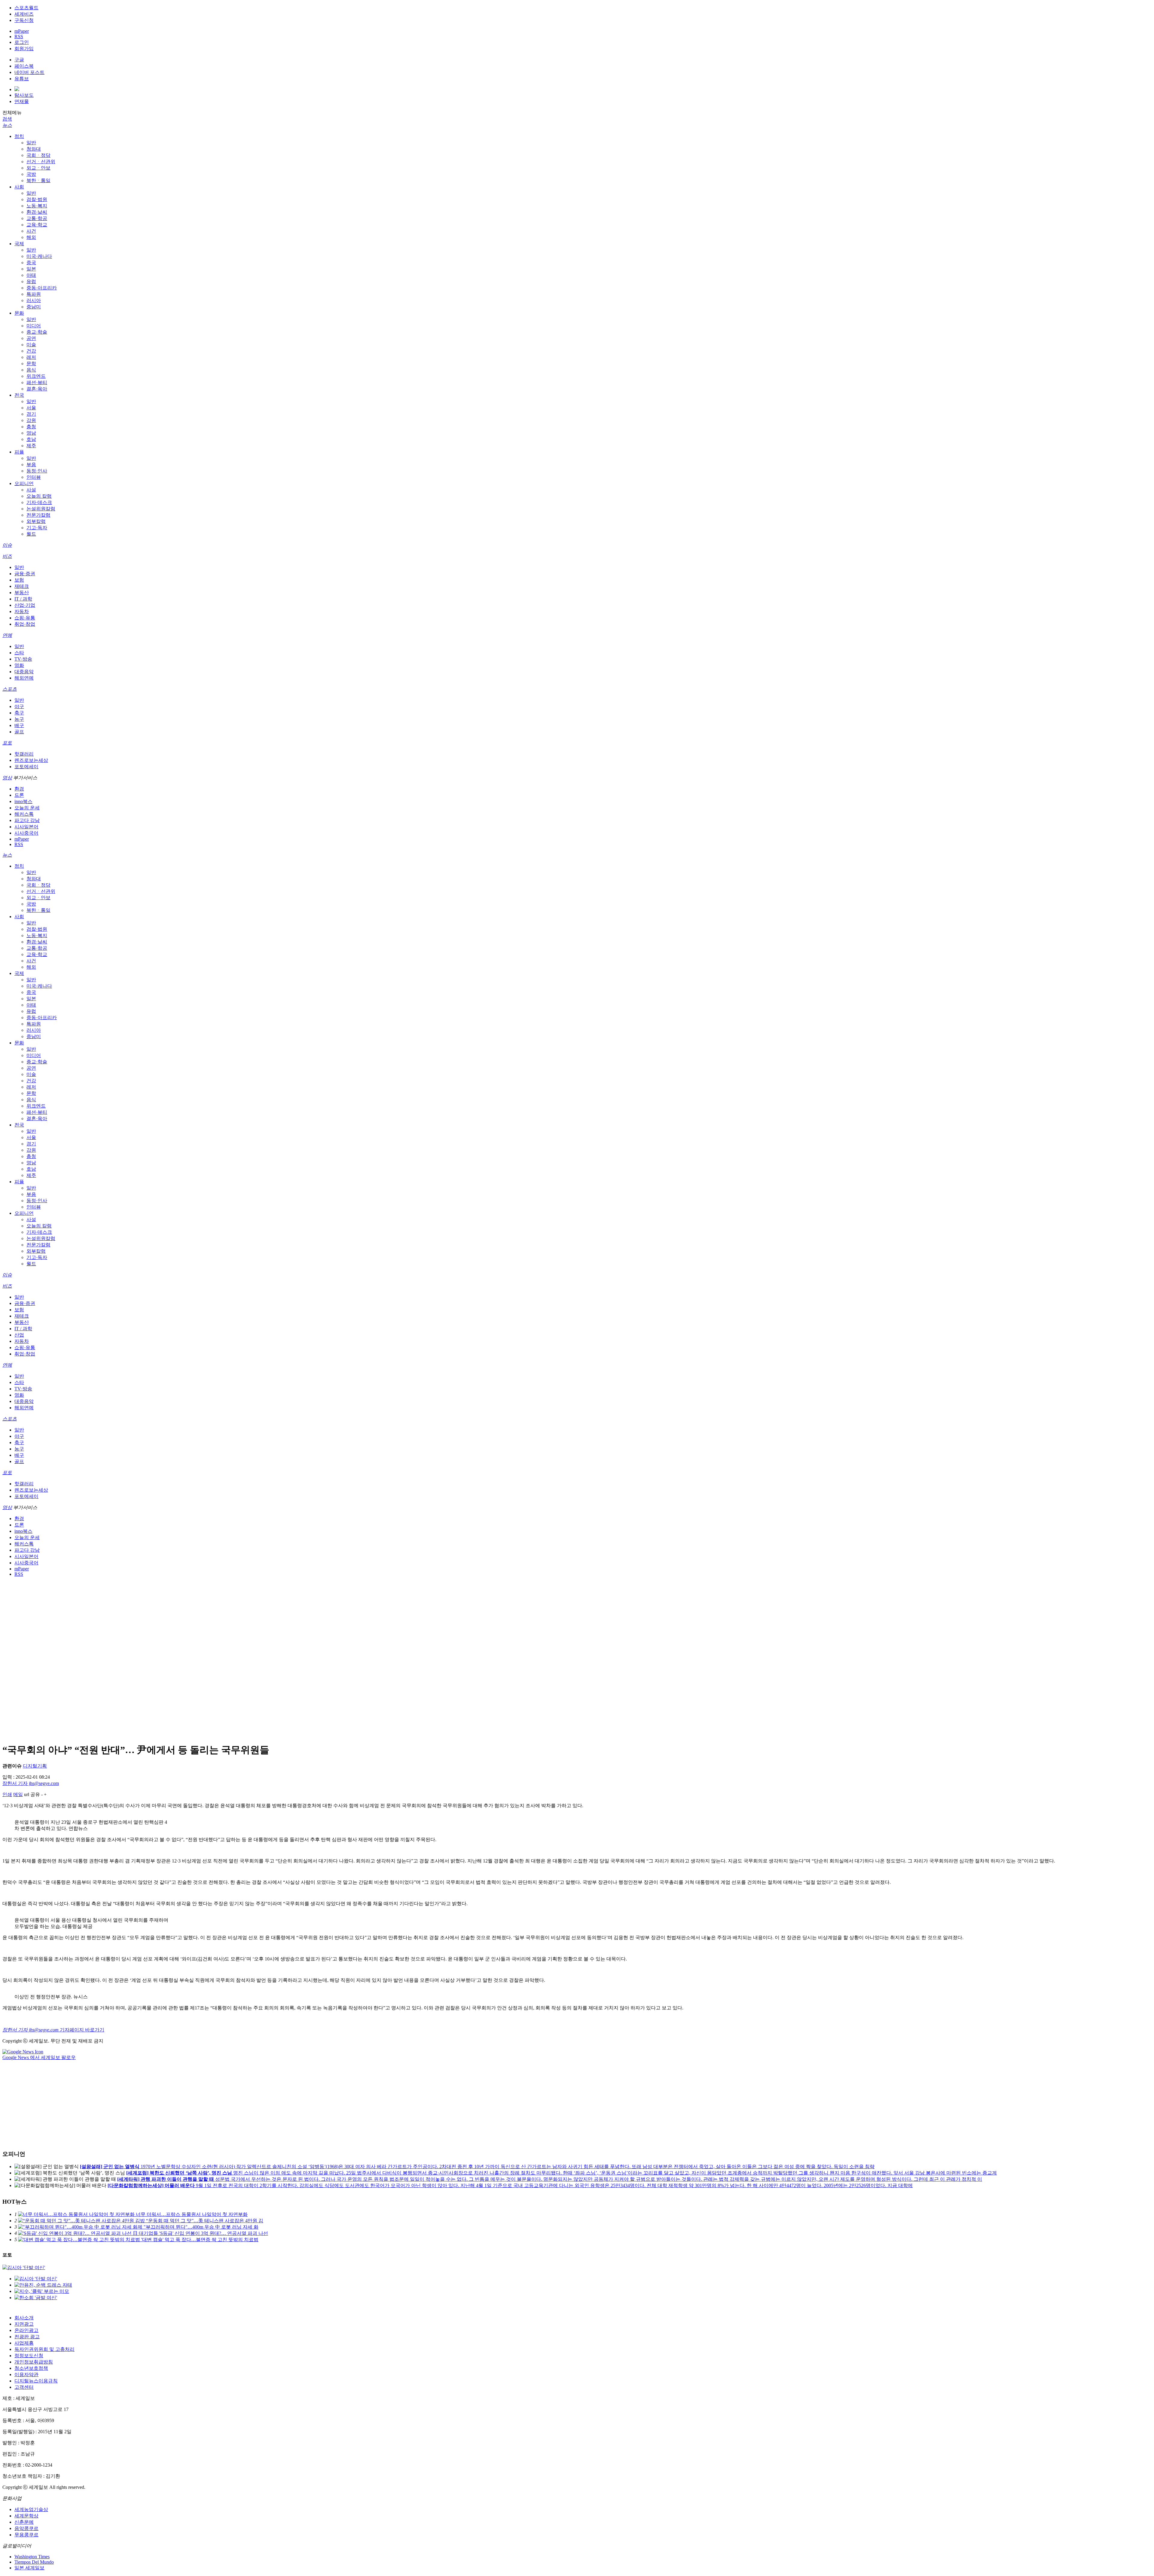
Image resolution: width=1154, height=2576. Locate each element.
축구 (19, 713)
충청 (31, 427)
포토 (7, 743)
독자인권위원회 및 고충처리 (44, 2349)
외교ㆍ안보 (38, 168)
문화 (19, 313)
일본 (31, 269)
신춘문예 (24, 2522)
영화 (19, 665)
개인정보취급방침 (34, 2362)
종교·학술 (37, 332)
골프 (19, 732)
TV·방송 (23, 659)
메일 (18, 1794)
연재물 (22, 101)
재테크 (22, 586)
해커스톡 (24, 814)
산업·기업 (25, 605)
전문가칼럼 (38, 515)
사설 (31, 490)
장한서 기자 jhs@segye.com (31, 1783)
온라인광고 (26, 2330)
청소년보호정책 (31, 2368)
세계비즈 (24, 14)
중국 (31, 263)
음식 (31, 370)
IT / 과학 (23, 599)
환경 (19, 789)
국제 (19, 244)
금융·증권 (25, 574)
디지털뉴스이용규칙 (36, 2381)
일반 (31, 143)
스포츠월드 (26, 8)
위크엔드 (36, 376)
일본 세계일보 (29, 2568)
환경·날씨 (37, 212)
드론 (19, 795)
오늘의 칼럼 (39, 496)
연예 (7, 635)
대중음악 (24, 672)
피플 (19, 452)
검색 (7, 119)
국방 (31, 174)
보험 (19, 580)
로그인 (22, 42)
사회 (19, 187)
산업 (19, 1335)
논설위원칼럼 (41, 509)
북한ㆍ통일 (38, 180)
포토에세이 (26, 767)
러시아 (34, 300)
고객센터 (24, 2387)
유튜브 (22, 79)
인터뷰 (34, 477)
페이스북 (24, 66)
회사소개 (24, 2318)
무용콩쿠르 (26, 2535)
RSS (19, 37)
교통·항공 (37, 218)
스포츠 (10, 689)
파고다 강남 (27, 820)
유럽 (31, 281)
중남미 (34, 307)
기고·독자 (37, 528)
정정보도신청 (29, 2356)
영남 (31, 433)
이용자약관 (26, 2374)
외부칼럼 (36, 521)
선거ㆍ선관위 (41, 162)
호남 (31, 439)
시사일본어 (26, 827)
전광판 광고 (27, 2337)
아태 (31, 275)
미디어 (34, 326)
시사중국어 (26, 833)
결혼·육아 (37, 389)
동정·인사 (37, 471)
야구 (19, 706)
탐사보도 (24, 95)
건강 (31, 351)
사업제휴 (24, 2343)
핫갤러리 (24, 754)
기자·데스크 (39, 502)
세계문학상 (26, 2516)
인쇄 (7, 1794)
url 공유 (32, 1794)
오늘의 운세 (27, 808)
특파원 (34, 294)
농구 (19, 719)
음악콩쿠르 (26, 2528)
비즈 (7, 556)
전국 (19, 395)
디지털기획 (35, 1766)
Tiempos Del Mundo (34, 2562)
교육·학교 (37, 225)
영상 (7, 778)
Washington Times (32, 2557)
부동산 (22, 593)
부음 (31, 464)
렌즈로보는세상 (31, 760)
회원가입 (24, 49)
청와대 (34, 149)
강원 (31, 420)
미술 (31, 345)
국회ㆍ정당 (38, 155)
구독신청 (24, 20)
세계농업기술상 (31, 2509)
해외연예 (24, 678)
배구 (19, 725)
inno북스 (23, 801)
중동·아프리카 (42, 288)
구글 (19, 60)
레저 (31, 357)
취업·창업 (25, 624)
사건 (31, 231)
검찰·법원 (37, 199)
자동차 (22, 611)
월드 (31, 534)
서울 (31, 408)
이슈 (7, 545)
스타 (19, 653)
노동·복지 (37, 206)
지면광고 (24, 2324)
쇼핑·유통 (25, 618)
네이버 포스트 (29, 72)
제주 (31, 446)
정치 (19, 136)
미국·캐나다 (39, 256)
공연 (31, 338)
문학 (31, 364)
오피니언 (24, 483)
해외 (31, 237)
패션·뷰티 (37, 382)
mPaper (22, 31)
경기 (31, 414)
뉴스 (7, 125)
